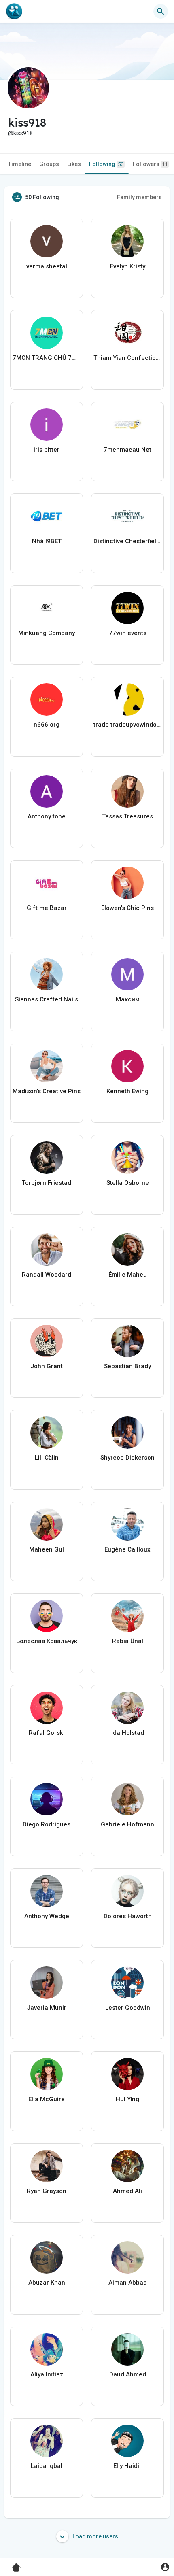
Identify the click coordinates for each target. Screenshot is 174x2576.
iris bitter (47, 450)
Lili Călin (47, 1458)
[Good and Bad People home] (14, 11)
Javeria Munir (47, 2008)
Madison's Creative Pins (47, 1091)
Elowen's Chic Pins (127, 908)
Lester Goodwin (128, 2008)
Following (106, 164)
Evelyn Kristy (128, 266)
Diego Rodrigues (47, 1824)
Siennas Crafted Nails (47, 999)
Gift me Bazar (47, 908)
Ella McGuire (47, 2099)
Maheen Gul (47, 1549)
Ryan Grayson (47, 2191)
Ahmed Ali (127, 2191)
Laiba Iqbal (47, 2466)
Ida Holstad (128, 1733)
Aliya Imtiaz (47, 2374)
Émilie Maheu (128, 1275)
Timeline (20, 164)
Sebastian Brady (127, 1366)
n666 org (47, 725)
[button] (165, 2567)
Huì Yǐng (127, 2099)
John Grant (47, 1366)
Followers (150, 164)
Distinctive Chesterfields (127, 541)
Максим (128, 999)
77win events (128, 633)
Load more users (95, 2536)
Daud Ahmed (128, 2374)
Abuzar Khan (47, 2283)
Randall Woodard (47, 1275)
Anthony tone (47, 816)
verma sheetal (47, 266)
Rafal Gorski (47, 1733)
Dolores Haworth (128, 1916)
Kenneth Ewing (127, 1091)
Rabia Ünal (128, 1641)
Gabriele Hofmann (127, 1824)
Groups (49, 164)
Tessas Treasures (127, 816)
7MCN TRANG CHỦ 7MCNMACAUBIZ (47, 358)
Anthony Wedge (47, 1916)
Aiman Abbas (127, 2283)
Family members (139, 197)
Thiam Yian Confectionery (127, 358)
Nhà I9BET (47, 541)
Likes (74, 164)
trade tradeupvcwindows (127, 725)
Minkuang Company (47, 633)
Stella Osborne (128, 1183)
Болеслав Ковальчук (47, 1641)
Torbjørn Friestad (47, 1183)
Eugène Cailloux (127, 1549)
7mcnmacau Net (127, 450)
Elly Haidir (127, 2466)
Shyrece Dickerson (127, 1458)
